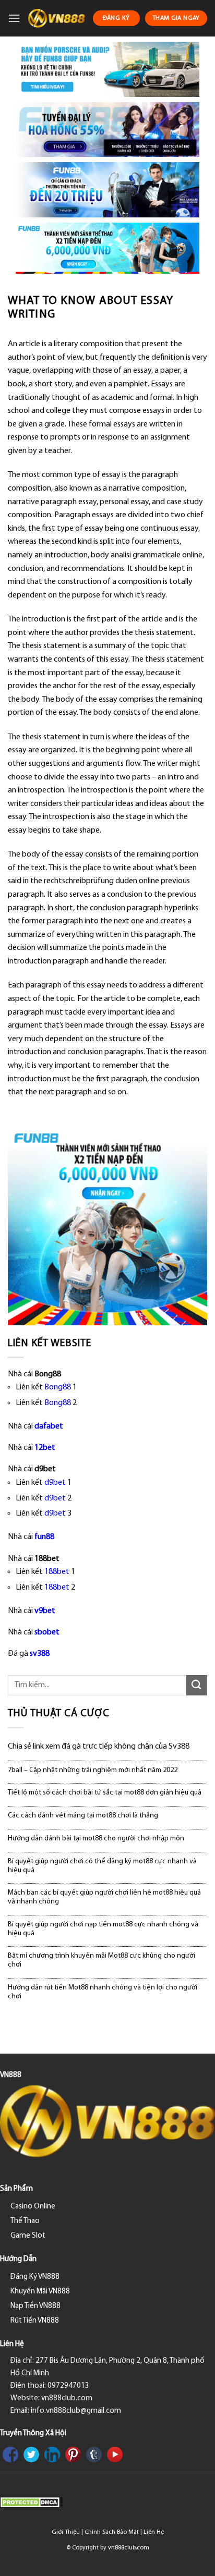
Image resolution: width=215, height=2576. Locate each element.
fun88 (44, 1537)
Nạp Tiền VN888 (35, 2306)
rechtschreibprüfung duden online (101, 881)
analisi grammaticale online (157, 555)
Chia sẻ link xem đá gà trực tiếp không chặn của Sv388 (99, 1747)
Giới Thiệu (66, 2532)
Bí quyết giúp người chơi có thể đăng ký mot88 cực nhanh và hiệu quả (102, 1866)
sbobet (47, 1632)
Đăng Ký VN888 (35, 2277)
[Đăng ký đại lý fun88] (107, 69)
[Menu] (14, 18)
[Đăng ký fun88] (107, 1226)
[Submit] (197, 1685)
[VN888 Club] (56, 18)
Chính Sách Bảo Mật (112, 2532)
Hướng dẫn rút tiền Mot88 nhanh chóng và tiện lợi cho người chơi (103, 1992)
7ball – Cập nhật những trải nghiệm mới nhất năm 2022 (93, 1770)
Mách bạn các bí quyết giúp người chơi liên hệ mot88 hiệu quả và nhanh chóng (104, 1897)
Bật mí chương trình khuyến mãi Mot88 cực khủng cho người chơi (101, 1960)
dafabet (49, 1426)
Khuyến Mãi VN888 (40, 2292)
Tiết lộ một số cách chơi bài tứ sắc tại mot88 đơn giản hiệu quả (105, 1793)
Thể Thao (25, 2221)
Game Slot (28, 2236)
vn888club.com (129, 2548)
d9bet (55, 1483)
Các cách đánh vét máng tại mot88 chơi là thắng (83, 1816)
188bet (57, 1572)
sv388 (40, 1654)
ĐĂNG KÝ (116, 18)
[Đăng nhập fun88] (107, 248)
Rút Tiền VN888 (35, 2321)
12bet (45, 1448)
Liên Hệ (154, 2532)
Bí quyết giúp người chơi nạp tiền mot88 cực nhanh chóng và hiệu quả (103, 1929)
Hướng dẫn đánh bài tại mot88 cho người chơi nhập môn (96, 1839)
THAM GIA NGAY (176, 18)
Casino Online (33, 2207)
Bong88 (58, 1387)
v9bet (45, 1611)
